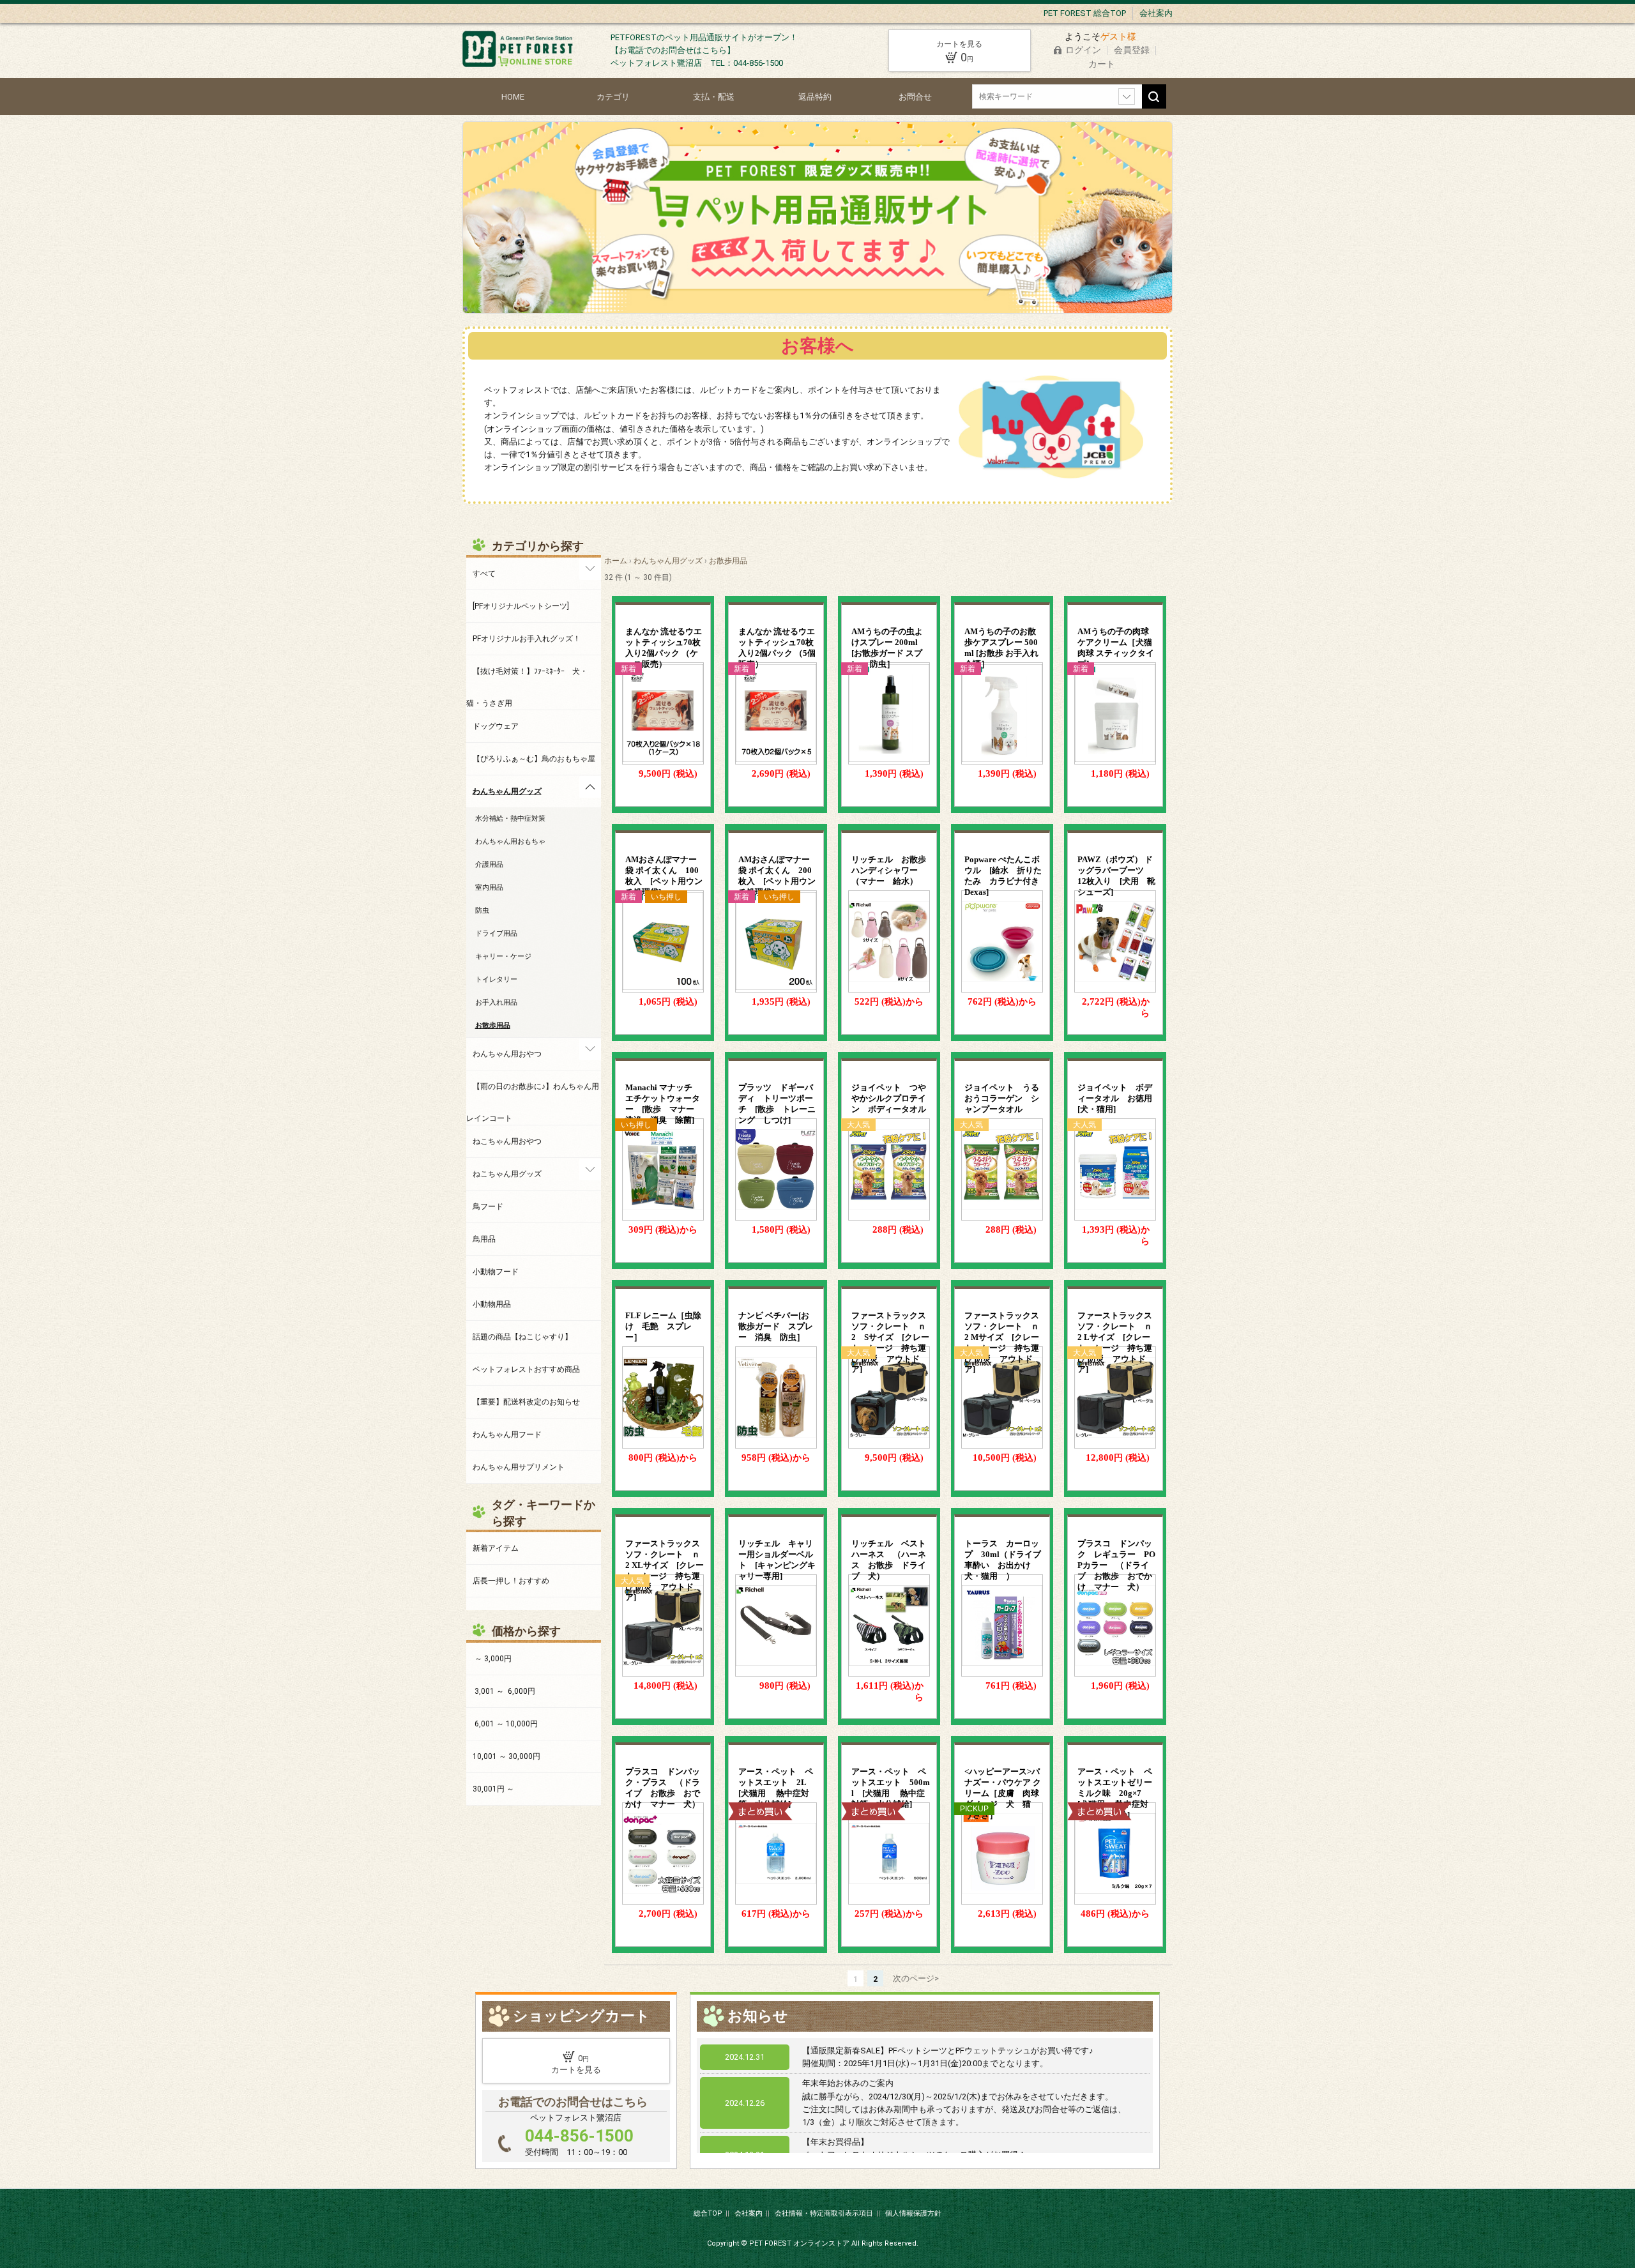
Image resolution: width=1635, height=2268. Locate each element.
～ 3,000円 (492, 1659)
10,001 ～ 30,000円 (506, 1756)
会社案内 (1156, 13)
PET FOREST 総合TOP (1085, 13)
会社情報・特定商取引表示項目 (824, 2213)
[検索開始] (1154, 96)
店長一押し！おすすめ (511, 1581)
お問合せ (915, 97)
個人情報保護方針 (913, 2213)
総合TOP (708, 2213)
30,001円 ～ (493, 1789)
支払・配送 (714, 97)
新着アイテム (496, 1548)
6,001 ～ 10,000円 (505, 1724)
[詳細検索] (1127, 96)
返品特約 (815, 97)
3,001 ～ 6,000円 (504, 1691)
